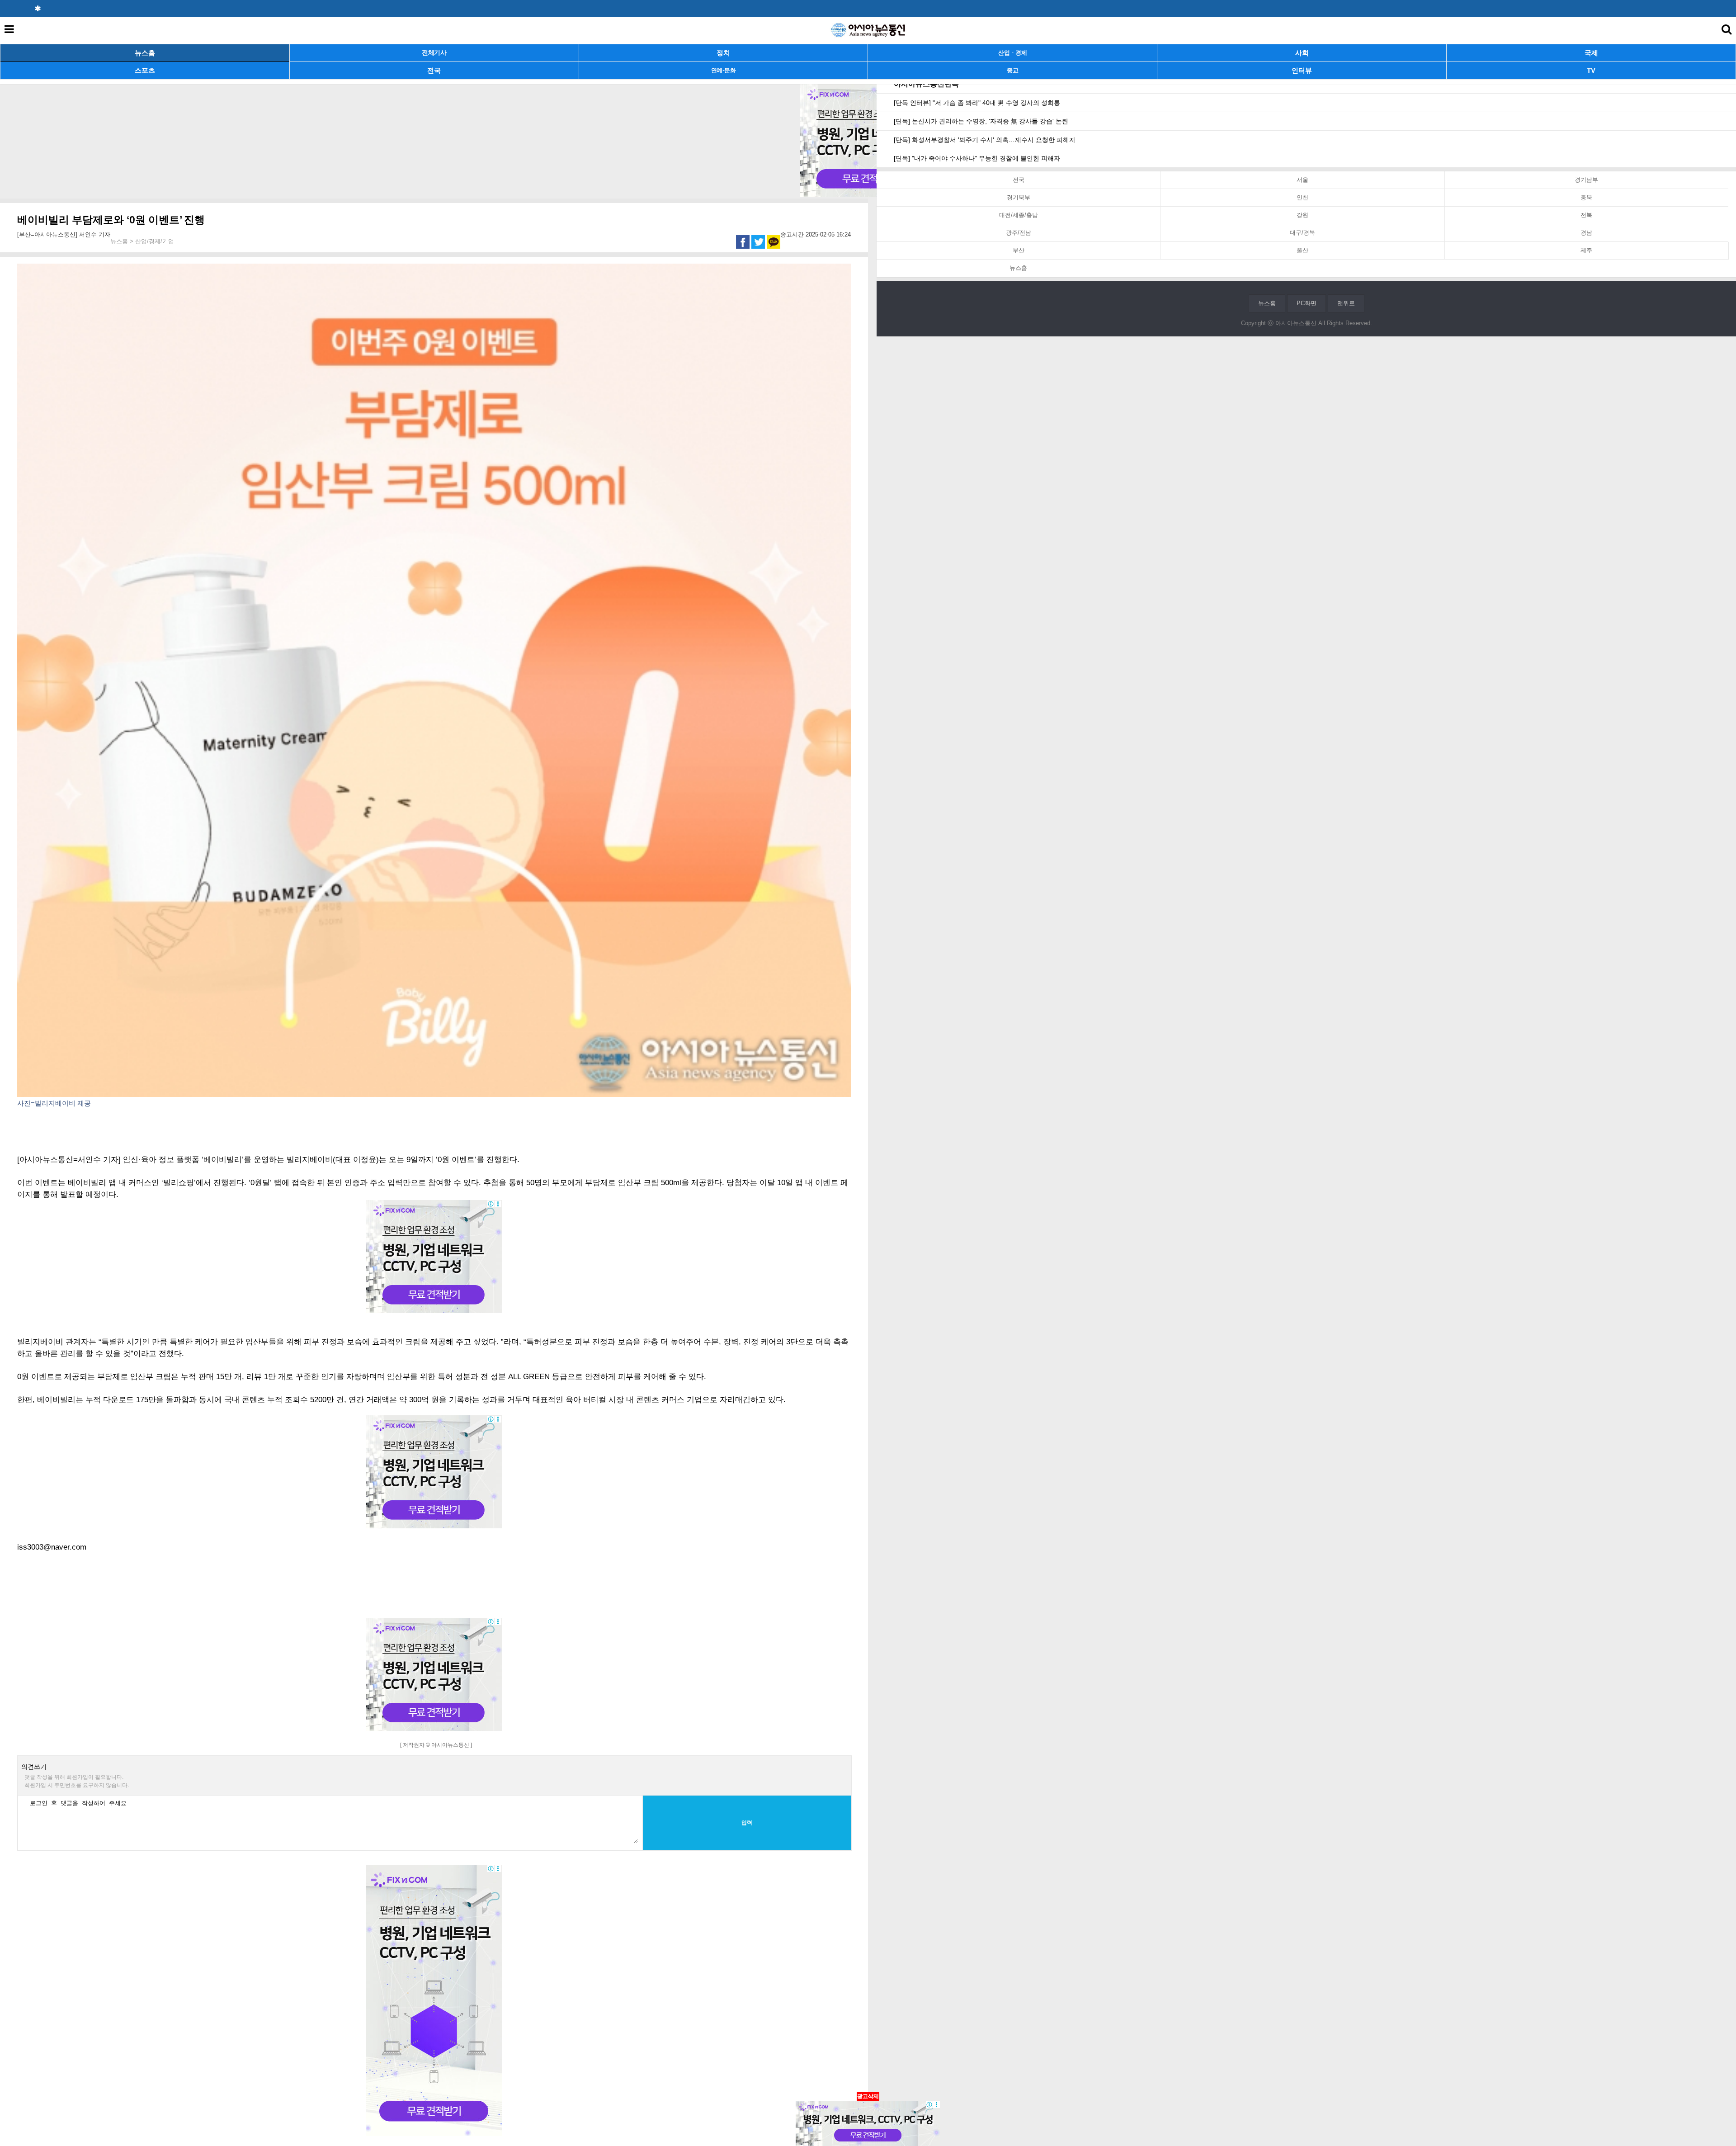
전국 (434, 70)
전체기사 (434, 53)
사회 (1302, 53)
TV (1591, 70)
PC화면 (1307, 303)
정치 (723, 53)
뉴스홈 (145, 53)
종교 (1012, 70)
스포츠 (145, 70)
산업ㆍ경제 (1013, 53)
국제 (1591, 53)
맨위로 (1346, 303)
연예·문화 (724, 70)
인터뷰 (1302, 70)
